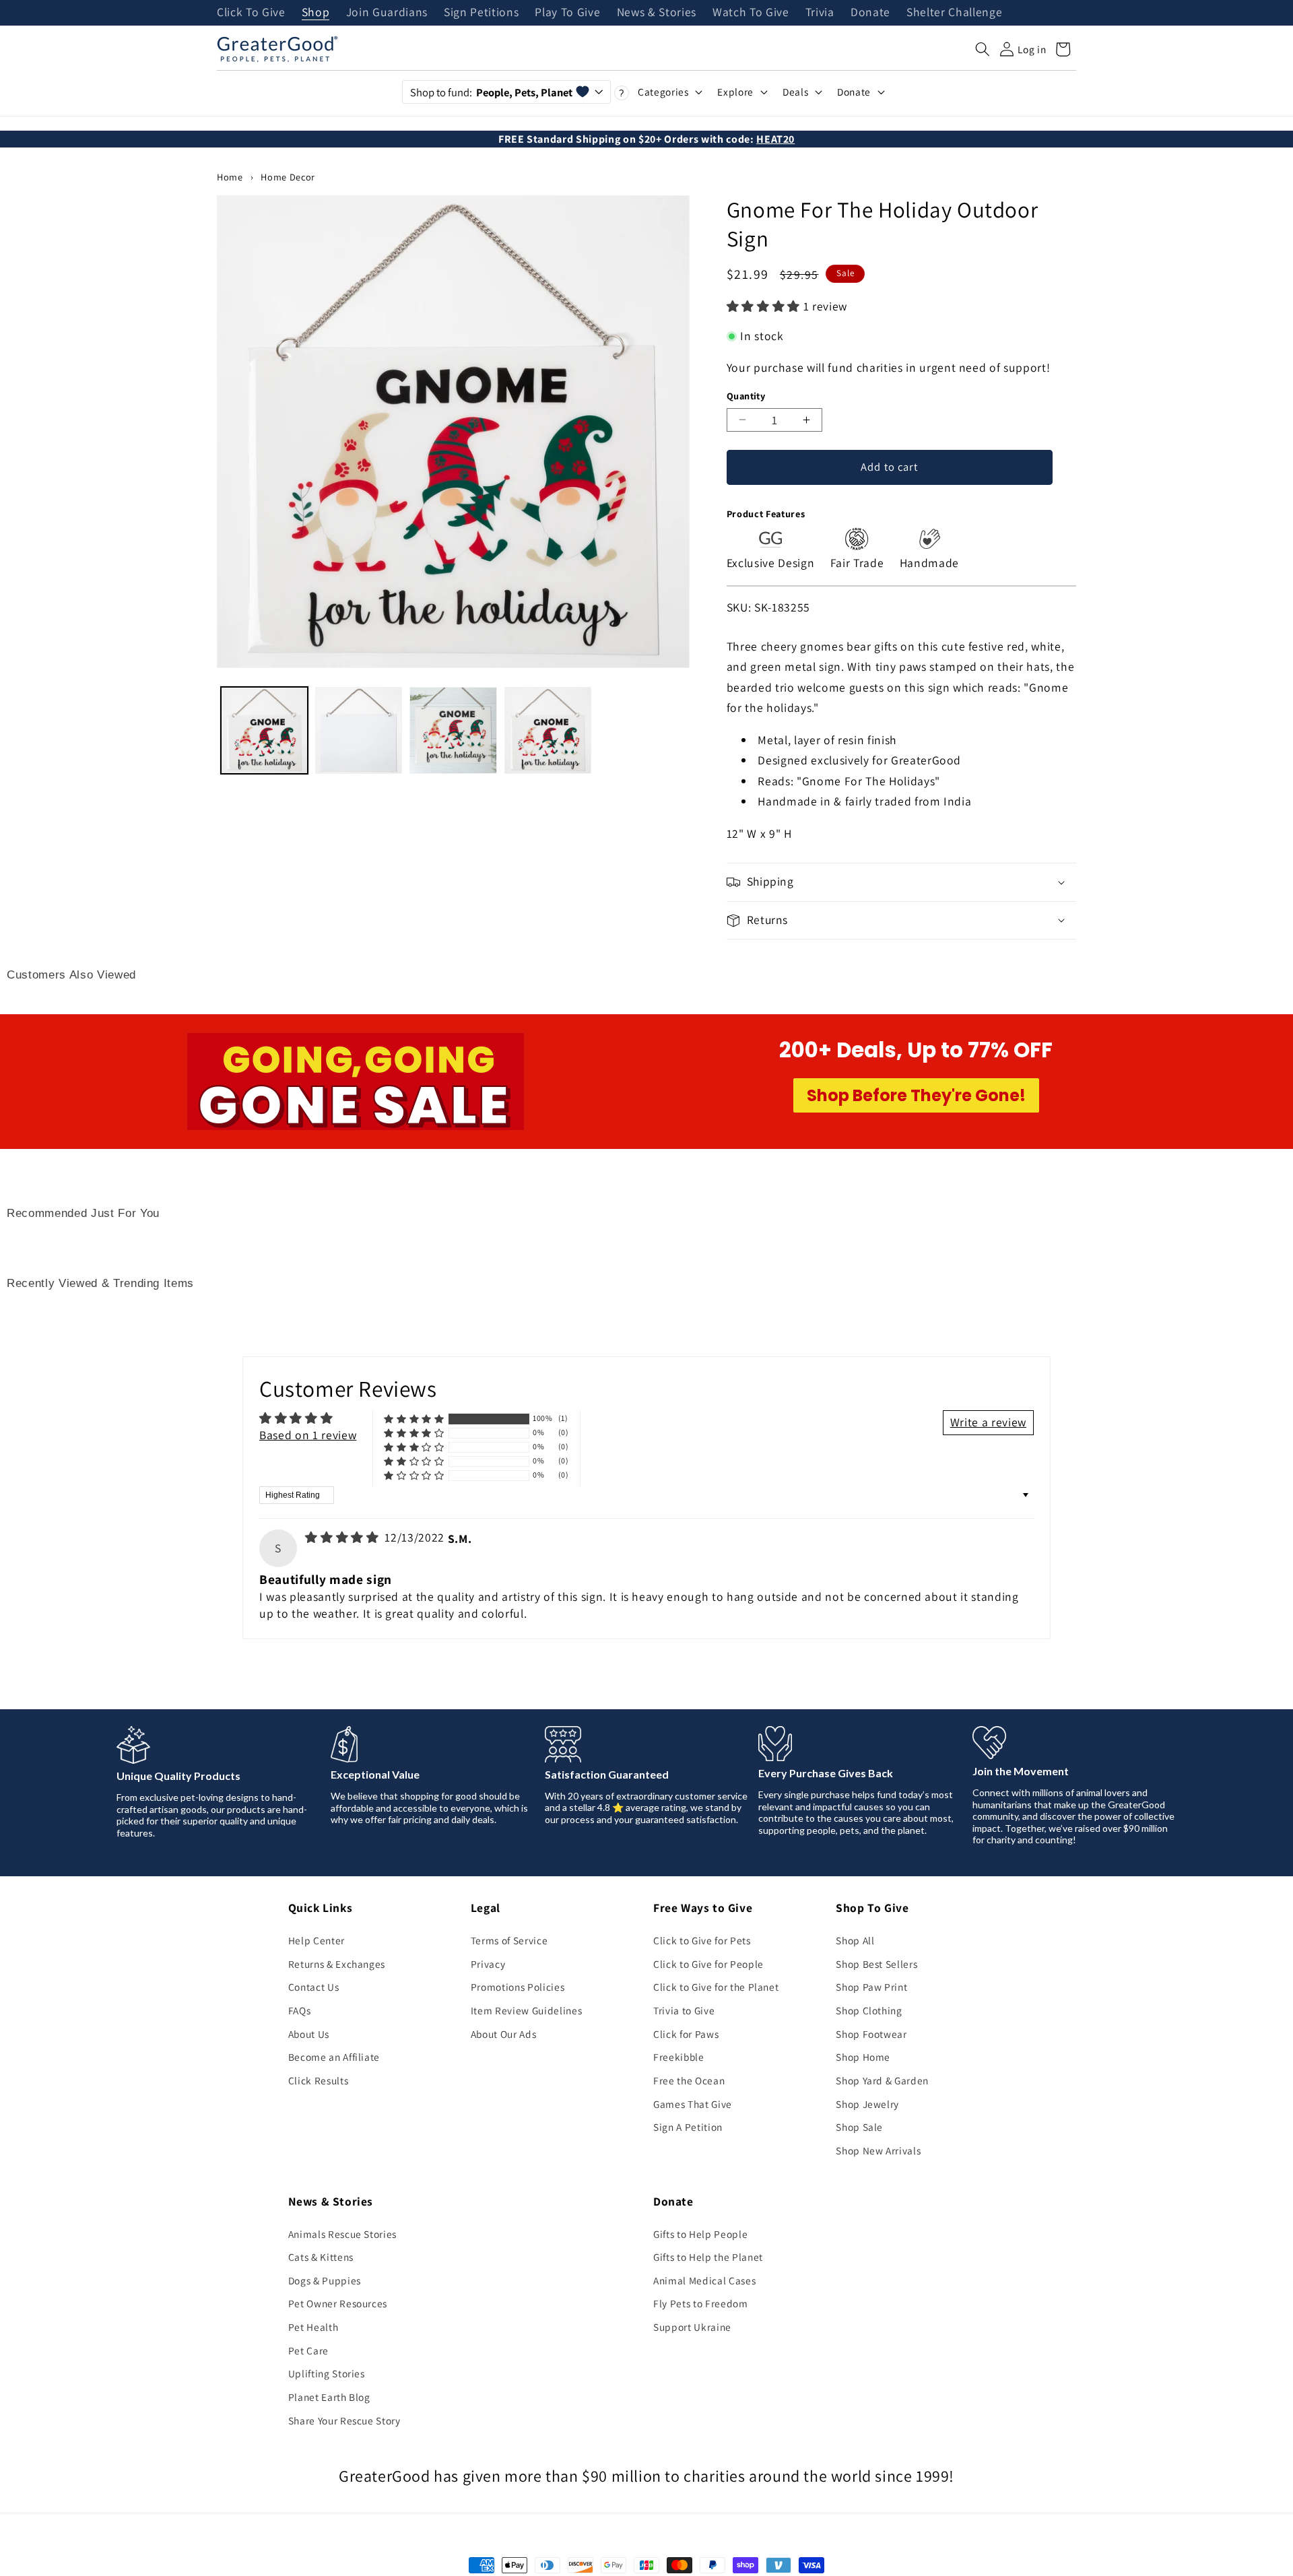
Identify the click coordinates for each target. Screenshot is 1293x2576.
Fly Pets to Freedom (701, 2303)
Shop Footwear (871, 2034)
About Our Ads (504, 2034)
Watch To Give (751, 13)
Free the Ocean (689, 2080)
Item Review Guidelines (527, 2010)
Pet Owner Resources (338, 2303)
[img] (343, 1537)
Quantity (746, 396)
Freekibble (679, 2057)
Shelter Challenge (954, 13)
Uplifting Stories (327, 2373)
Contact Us (314, 1987)
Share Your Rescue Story (344, 2420)
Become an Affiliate (334, 2057)
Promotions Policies (518, 1987)
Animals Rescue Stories (343, 2234)
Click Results (319, 2080)
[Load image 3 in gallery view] (453, 730)
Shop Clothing (869, 2010)
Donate (870, 13)
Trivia (820, 13)
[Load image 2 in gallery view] (359, 730)
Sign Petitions (481, 13)
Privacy (488, 1964)
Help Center (317, 1940)
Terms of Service (509, 1940)
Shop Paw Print (871, 1987)
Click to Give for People (708, 1964)
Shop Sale (859, 2127)
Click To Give (251, 13)
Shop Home (863, 2057)
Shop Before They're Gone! (916, 1095)
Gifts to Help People (700, 2234)
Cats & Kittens (321, 2257)
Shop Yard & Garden (882, 2080)
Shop (316, 13)
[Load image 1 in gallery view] (264, 730)
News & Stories (657, 13)
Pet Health (313, 2327)
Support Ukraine (692, 2327)
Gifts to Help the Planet (708, 2257)
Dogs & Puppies (325, 2280)
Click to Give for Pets (702, 1940)
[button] (983, 49)
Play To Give (567, 13)
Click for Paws (686, 2034)
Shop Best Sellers (876, 1964)
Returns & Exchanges (337, 1964)
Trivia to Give (684, 2010)
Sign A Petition (688, 2127)
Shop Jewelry (867, 2104)
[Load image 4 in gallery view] (548, 730)
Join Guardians (387, 13)
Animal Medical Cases (704, 2280)
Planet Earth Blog (329, 2397)
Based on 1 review (308, 1435)
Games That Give (693, 2104)
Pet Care (308, 2350)
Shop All (855, 1940)
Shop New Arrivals (878, 2150)
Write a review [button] (988, 1422)
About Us (309, 2034)
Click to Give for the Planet (716, 1987)
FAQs (300, 2010)
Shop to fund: (491, 92)
